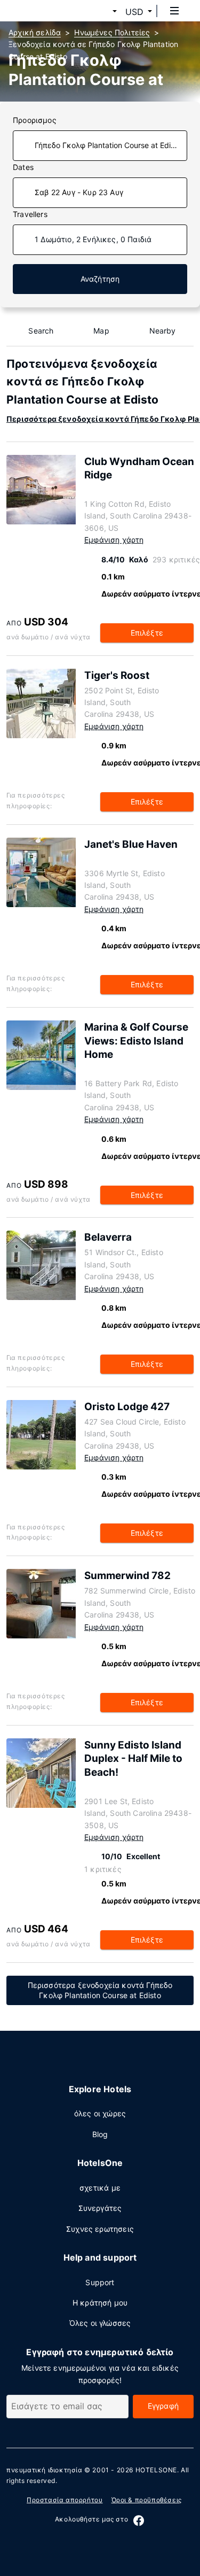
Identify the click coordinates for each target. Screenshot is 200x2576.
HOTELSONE (156, 2470)
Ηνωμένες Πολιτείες (112, 32)
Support (100, 2282)
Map (101, 331)
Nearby (163, 331)
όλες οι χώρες (100, 2113)
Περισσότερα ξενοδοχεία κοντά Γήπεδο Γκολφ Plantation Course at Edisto (100, 1990)
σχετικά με (100, 2188)
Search (41, 331)
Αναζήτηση (100, 279)
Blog (100, 2134)
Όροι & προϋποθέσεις (147, 2500)
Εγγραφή (163, 2406)
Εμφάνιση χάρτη (114, 540)
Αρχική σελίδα (35, 32)
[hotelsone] (49, 11)
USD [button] (134, 12)
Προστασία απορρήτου (65, 2500)
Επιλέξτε (147, 633)
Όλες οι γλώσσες (100, 2323)
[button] (102, 12)
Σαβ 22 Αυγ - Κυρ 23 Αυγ (79, 192)
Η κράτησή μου (100, 2303)
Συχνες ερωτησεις (100, 2229)
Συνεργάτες (100, 2208)
